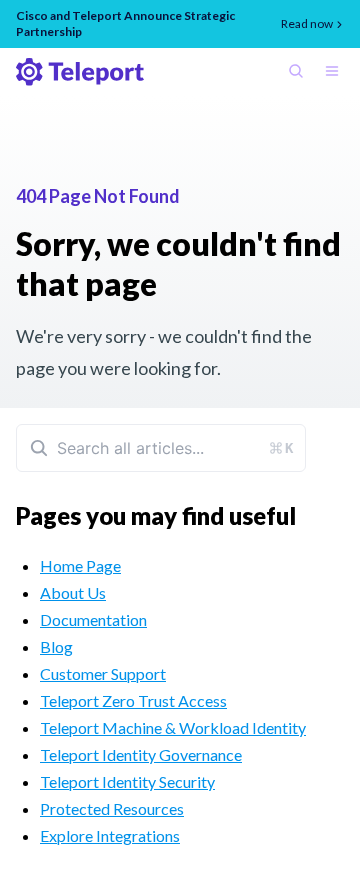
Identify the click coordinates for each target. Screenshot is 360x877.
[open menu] (336, 73)
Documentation (93, 619)
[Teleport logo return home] (80, 72)
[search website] (300, 72)
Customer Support (103, 673)
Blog (56, 646)
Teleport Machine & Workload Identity (173, 727)
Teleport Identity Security (127, 781)
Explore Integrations (110, 835)
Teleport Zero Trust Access (133, 700)
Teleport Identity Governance (141, 754)
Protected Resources (112, 808)
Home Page (80, 565)
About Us (73, 592)
